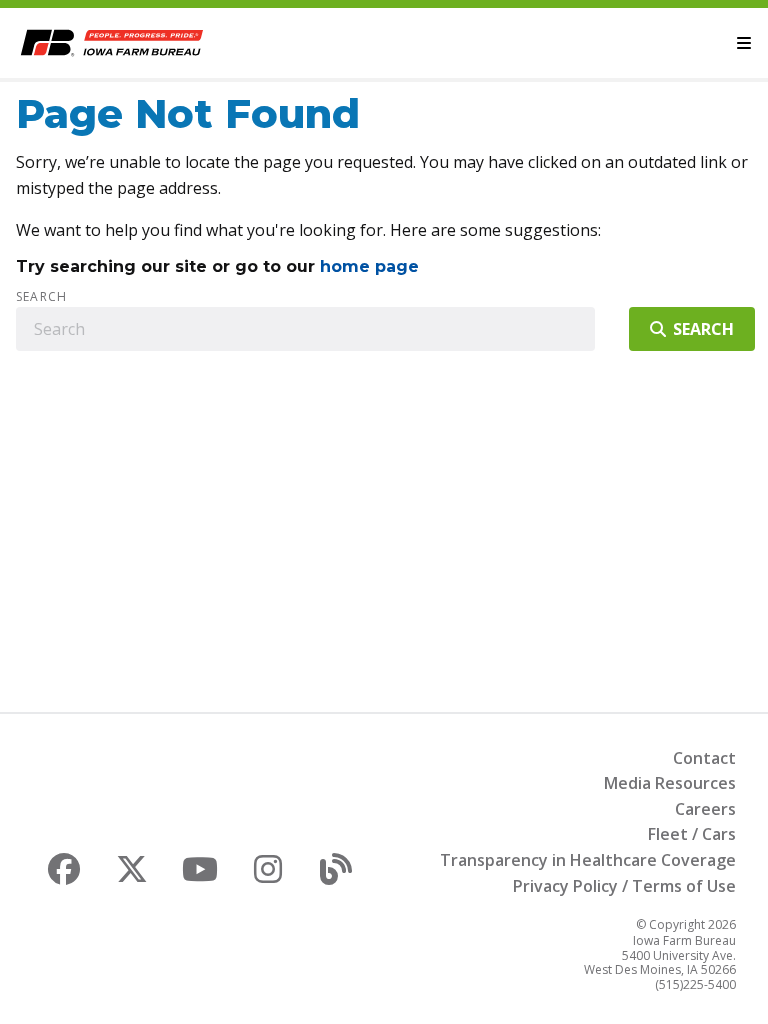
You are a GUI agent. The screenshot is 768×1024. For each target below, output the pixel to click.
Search (41, 297)
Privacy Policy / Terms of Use (624, 886)
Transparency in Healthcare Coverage (588, 860)
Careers (705, 809)
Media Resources (670, 783)
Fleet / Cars (692, 834)
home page (369, 266)
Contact (704, 758)
